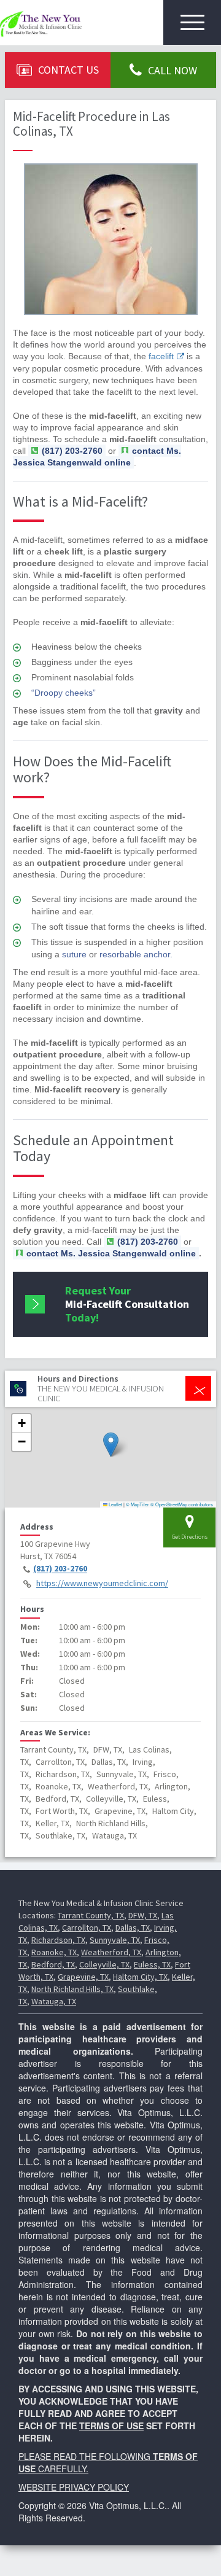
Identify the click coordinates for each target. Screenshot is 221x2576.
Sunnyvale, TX (115, 1940)
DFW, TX (143, 1915)
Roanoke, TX (54, 1952)
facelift (161, 356)
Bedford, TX (53, 1964)
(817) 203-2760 (60, 1569)
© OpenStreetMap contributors (182, 1504)
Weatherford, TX (111, 1952)
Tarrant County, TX (91, 1915)
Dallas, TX (133, 1928)
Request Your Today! (127, 1304)
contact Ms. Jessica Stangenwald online (97, 457)
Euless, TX (152, 1964)
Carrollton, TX (87, 1928)
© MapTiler (138, 1504)
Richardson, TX (58, 1940)
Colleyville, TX (104, 1964)
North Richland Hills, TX (72, 1989)
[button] (111, 1445)
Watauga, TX (54, 2001)
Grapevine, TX (83, 1977)
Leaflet (115, 1504)
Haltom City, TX (140, 1977)
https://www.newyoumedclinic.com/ (102, 1584)
